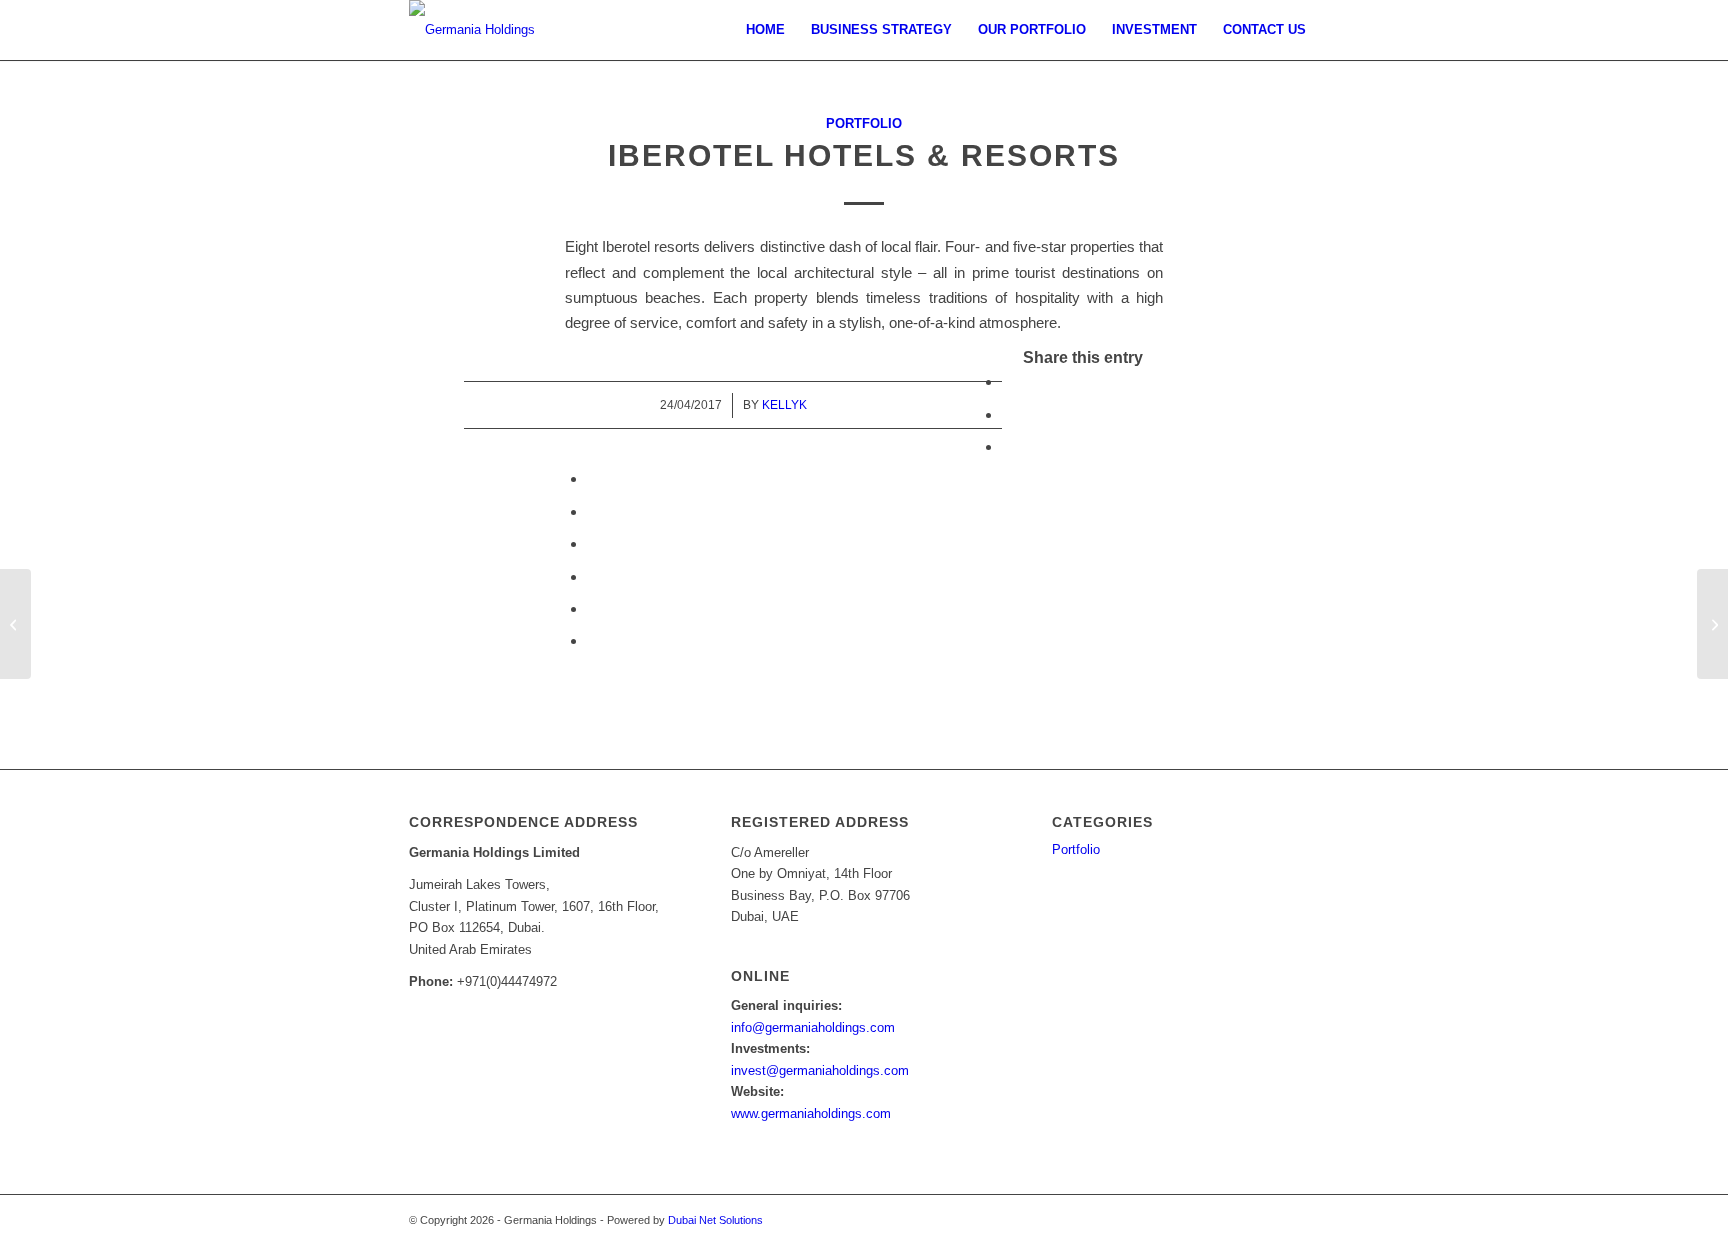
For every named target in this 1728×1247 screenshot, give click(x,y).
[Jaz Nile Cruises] (15, 624)
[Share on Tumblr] (593, 543)
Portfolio (864, 123)
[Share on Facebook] (1008, 381)
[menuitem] (765, 30)
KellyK (784, 405)
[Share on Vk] (593, 576)
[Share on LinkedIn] (593, 511)
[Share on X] (1008, 414)
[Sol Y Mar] (1712, 624)
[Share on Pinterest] (593, 478)
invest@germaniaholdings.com (820, 1070)
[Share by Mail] (593, 640)
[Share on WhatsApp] (1008, 446)
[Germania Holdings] (472, 30)
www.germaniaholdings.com (811, 1113)
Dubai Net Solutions (715, 1220)
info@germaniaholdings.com (813, 1027)
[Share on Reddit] (593, 608)
